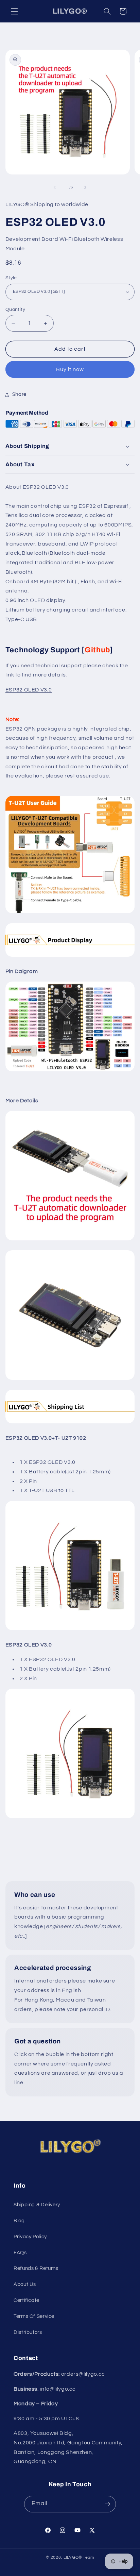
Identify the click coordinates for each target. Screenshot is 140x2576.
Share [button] (19, 394)
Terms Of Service (34, 2316)
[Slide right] (85, 187)
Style (11, 278)
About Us (25, 2284)
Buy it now (70, 369)
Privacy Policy (30, 2237)
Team (89, 2557)
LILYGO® (73, 2557)
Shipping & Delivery (37, 2205)
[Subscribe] (108, 2504)
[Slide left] (55, 187)
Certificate (27, 2300)
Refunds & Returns (36, 2268)
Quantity (15, 310)
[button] (14, 11)
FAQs (20, 2253)
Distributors (28, 2332)
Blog (19, 2221)
